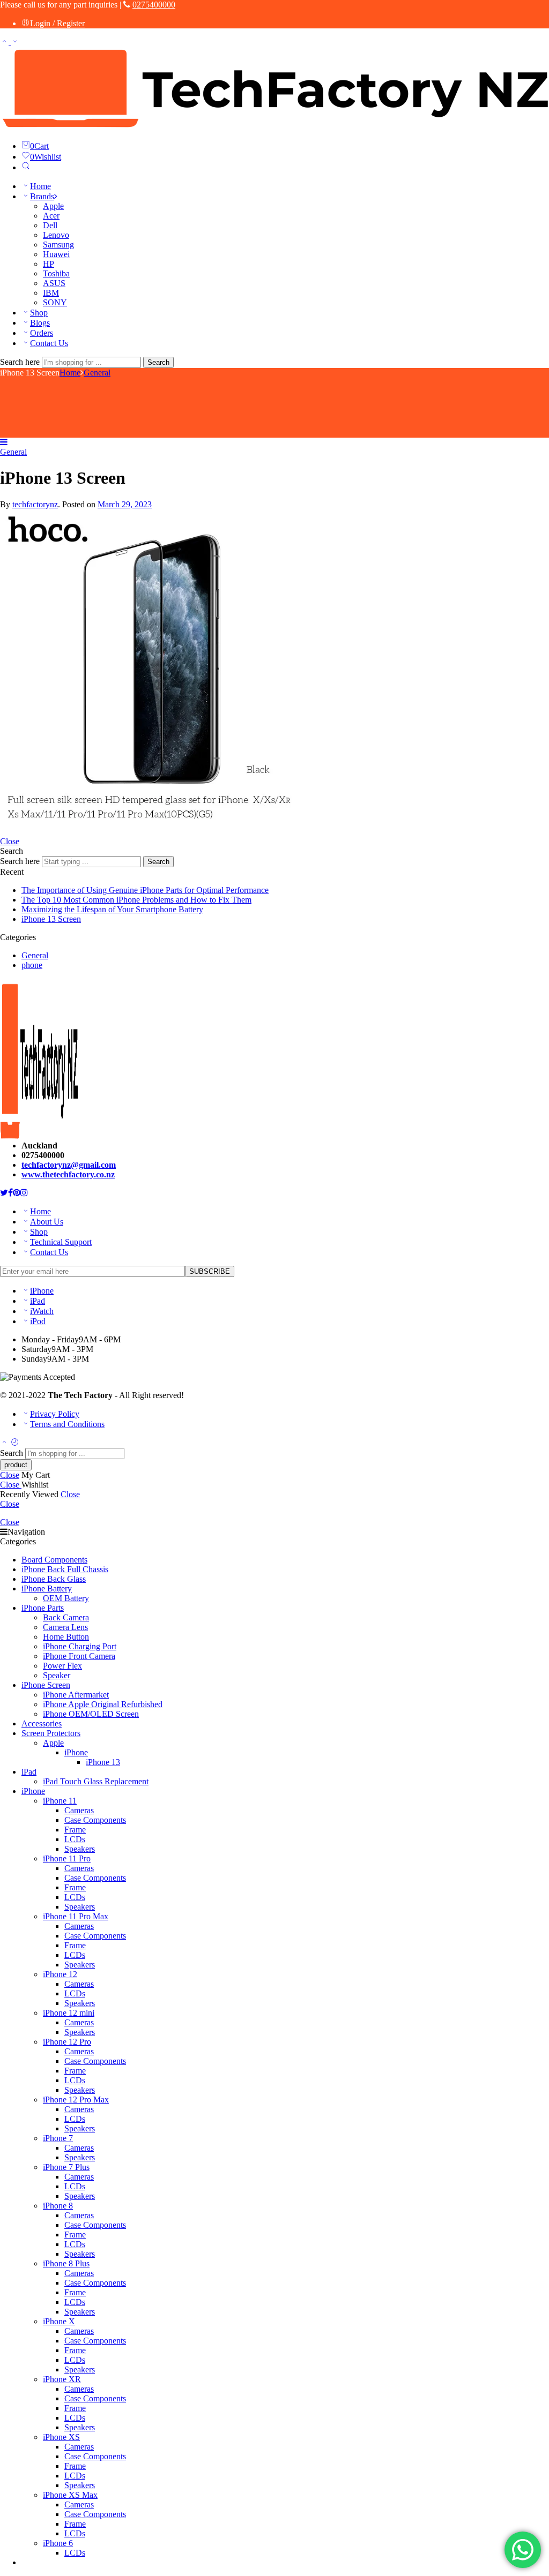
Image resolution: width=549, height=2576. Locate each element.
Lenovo (56, 235)
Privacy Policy (55, 1414)
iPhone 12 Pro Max (76, 2100)
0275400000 (154, 5)
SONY (55, 302)
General (97, 373)
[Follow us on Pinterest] (17, 1193)
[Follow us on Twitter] (4, 1193)
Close (10, 841)
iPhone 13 (103, 1762)
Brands (42, 196)
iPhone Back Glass (54, 1579)
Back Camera (66, 1617)
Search (158, 362)
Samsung (58, 245)
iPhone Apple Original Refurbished (103, 1704)
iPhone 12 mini (69, 2013)
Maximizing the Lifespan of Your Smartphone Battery (112, 909)
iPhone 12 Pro (67, 2042)
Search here (21, 362)
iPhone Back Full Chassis (65, 1569)
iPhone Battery (47, 1589)
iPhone (42, 1291)
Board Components (54, 1560)
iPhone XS (61, 2437)
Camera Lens (65, 1627)
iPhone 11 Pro (67, 1858)
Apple (53, 206)
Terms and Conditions (67, 1424)
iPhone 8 (58, 2206)
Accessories (42, 1723)
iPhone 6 (58, 2543)
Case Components (95, 1820)
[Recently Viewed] (15, 1443)
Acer (51, 216)
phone (32, 965)
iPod (38, 1321)
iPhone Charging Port (80, 1646)
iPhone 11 (60, 1801)
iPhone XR (62, 2379)
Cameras (79, 1810)
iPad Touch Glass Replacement (96, 1781)
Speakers (80, 1849)
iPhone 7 (58, 2138)
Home (40, 186)
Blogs (40, 323)
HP (49, 264)
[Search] (26, 167)
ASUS (54, 283)
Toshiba (56, 273)
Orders (42, 333)
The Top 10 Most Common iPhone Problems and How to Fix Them (136, 900)
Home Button (66, 1637)
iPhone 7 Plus (66, 2167)
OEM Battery (66, 1598)
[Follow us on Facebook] (10, 1193)
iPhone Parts (43, 1608)
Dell (50, 225)
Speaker (57, 1675)
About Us (47, 1222)
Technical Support (61, 1242)
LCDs (75, 1839)
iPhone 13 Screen (51, 919)
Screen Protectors (51, 1733)
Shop (39, 313)
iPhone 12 (60, 1974)
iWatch (42, 1311)
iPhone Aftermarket (76, 1695)
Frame (75, 1830)
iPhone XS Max (70, 2495)
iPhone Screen (46, 1685)
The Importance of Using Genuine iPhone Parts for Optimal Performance (145, 890)
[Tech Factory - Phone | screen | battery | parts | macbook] (274, 127)
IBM (51, 293)
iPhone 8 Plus (66, 2263)
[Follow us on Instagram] (24, 1193)
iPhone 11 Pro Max (76, 1916)
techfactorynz (35, 504)
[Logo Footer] (39, 1127)
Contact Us (49, 343)
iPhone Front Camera (79, 1656)
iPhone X (59, 2321)
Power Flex (62, 1666)
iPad (38, 1301)
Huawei (56, 254)
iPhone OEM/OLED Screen (91, 1714)
